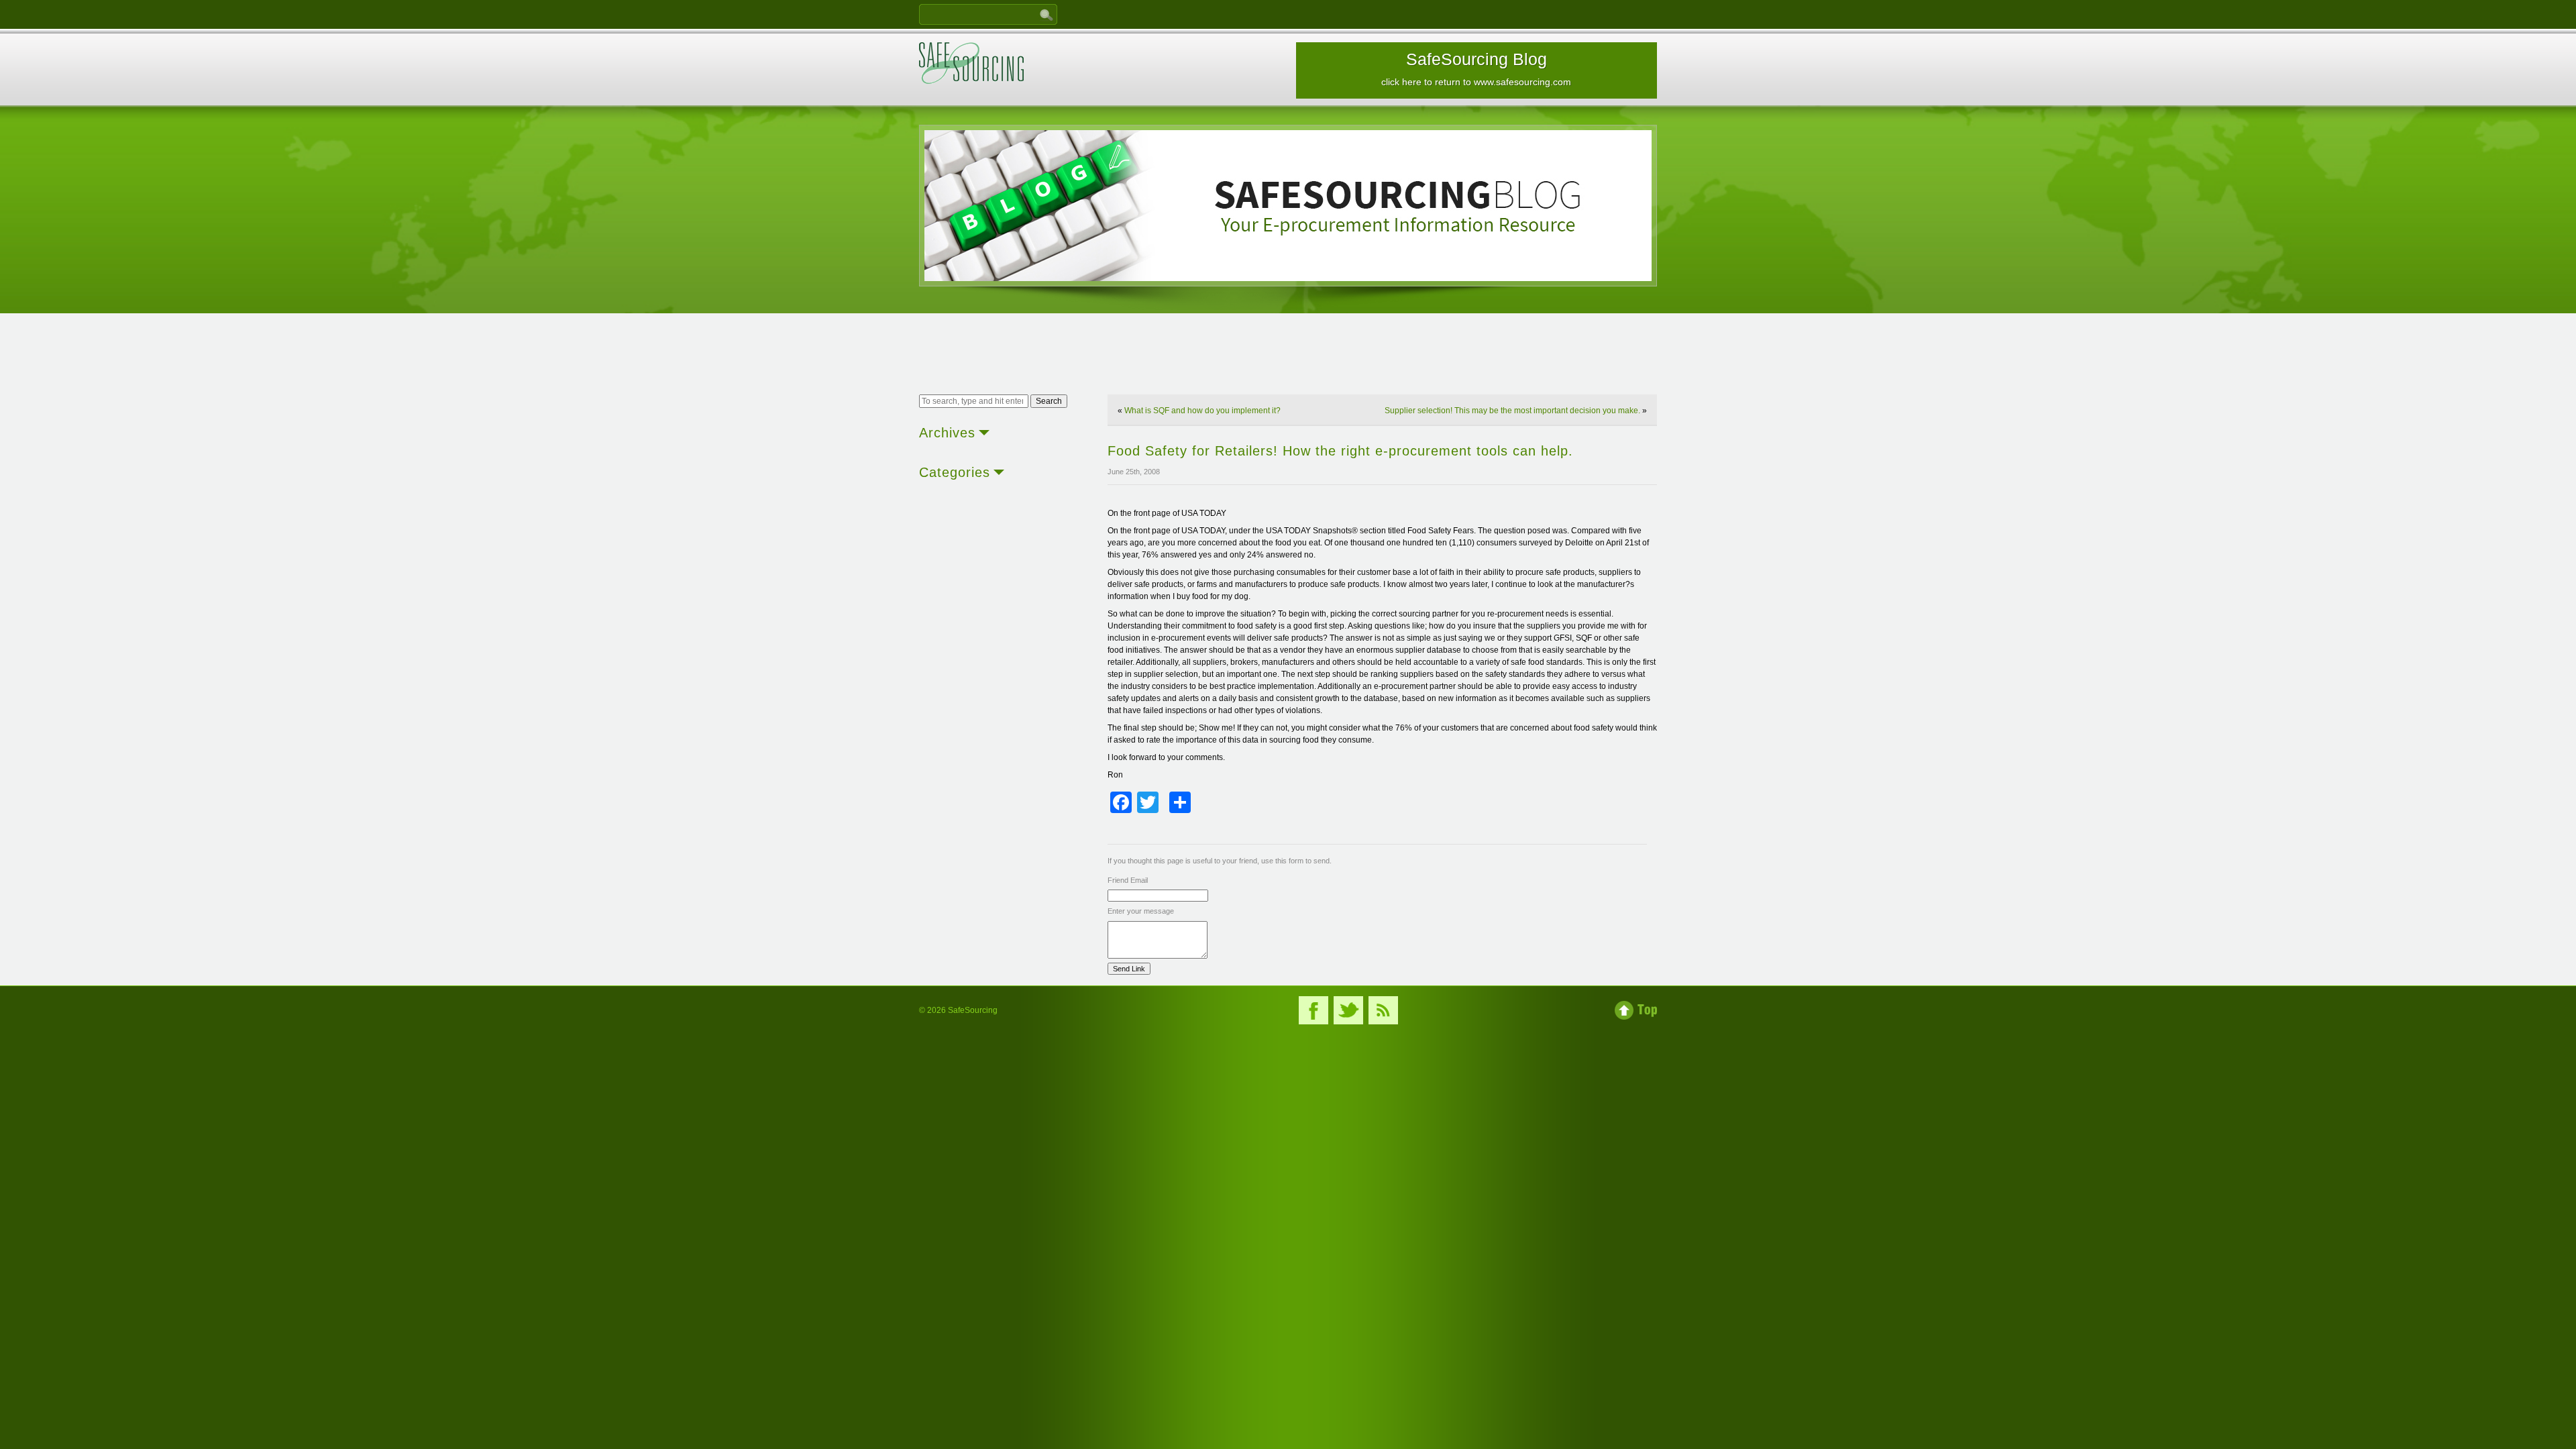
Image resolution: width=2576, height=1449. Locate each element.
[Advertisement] (1288, 356)
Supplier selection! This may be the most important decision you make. (1512, 411)
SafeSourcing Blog (1476, 68)
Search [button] (1049, 401)
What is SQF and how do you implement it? (1202, 411)
